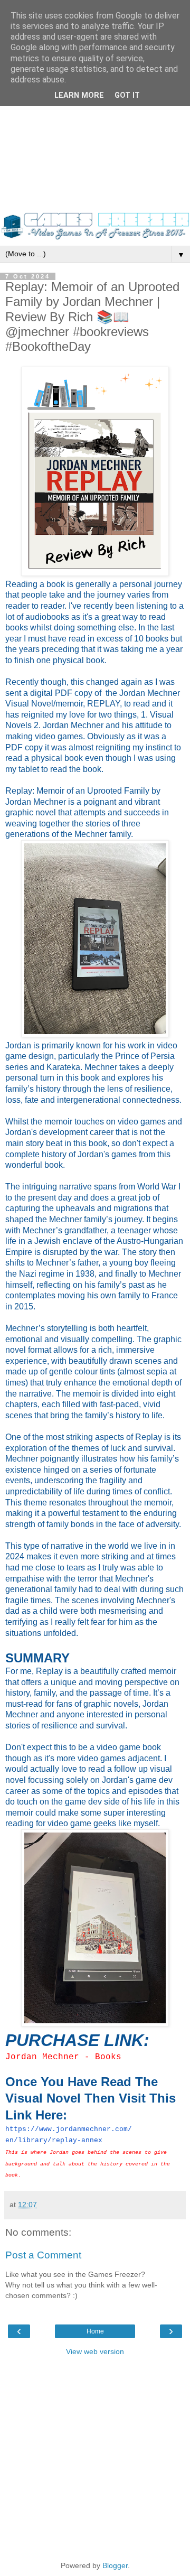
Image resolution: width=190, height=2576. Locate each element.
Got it (127, 95)
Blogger (115, 2565)
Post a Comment (43, 2255)
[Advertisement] (95, 111)
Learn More (79, 95)
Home (95, 2331)
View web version (95, 2351)
